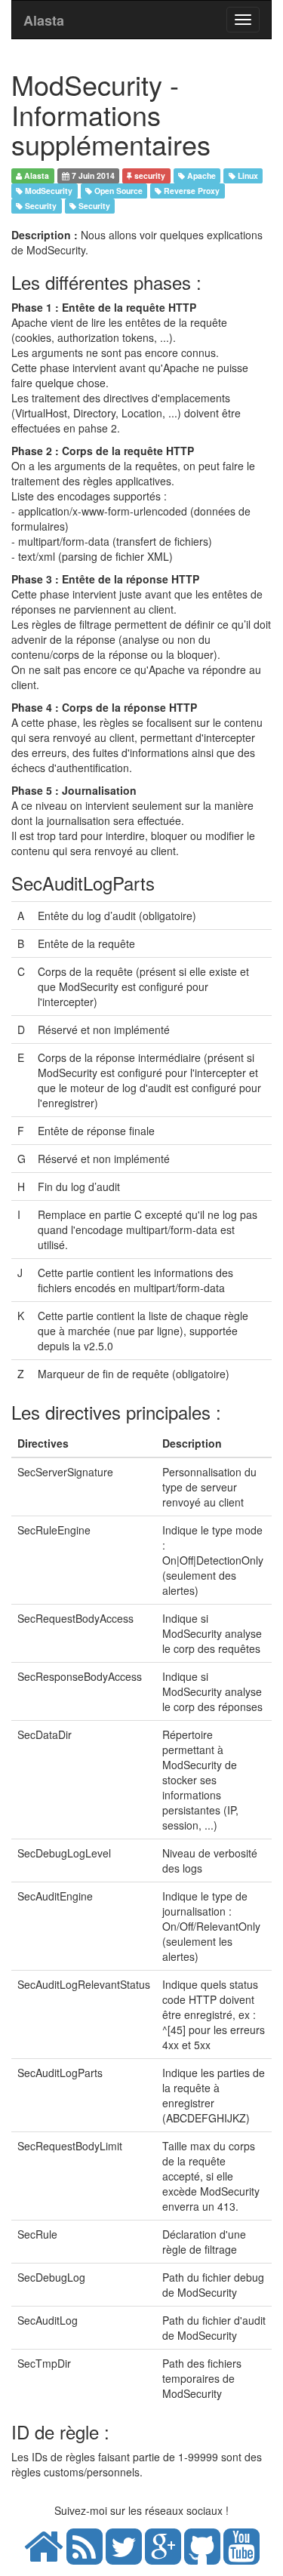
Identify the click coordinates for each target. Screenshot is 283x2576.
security (149, 175)
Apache (200, 175)
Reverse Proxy (191, 191)
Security (40, 206)
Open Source (117, 191)
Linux (247, 175)
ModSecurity (48, 191)
